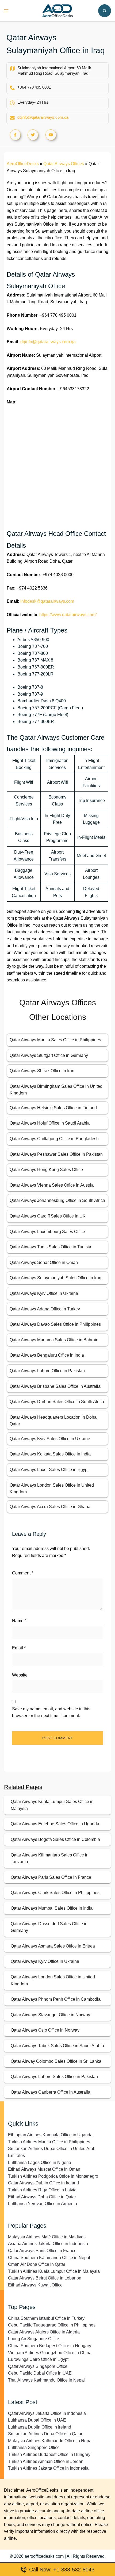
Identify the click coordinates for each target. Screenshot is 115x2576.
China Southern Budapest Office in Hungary (50, 2346)
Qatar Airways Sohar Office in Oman (44, 1262)
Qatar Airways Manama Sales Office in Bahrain (54, 1340)
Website (20, 1675)
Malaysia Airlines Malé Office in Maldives (47, 2237)
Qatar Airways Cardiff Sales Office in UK (48, 1216)
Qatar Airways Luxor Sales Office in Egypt (49, 1470)
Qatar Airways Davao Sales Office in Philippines (55, 1324)
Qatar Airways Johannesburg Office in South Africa (57, 1200)
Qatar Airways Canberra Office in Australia (51, 2092)
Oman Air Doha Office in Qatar (37, 2264)
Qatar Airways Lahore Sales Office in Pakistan (54, 2077)
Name (19, 1621)
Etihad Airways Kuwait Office (35, 2285)
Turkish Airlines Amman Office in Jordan (46, 2461)
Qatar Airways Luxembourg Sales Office (47, 1232)
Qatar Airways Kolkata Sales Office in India (50, 1454)
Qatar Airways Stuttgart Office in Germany (49, 1055)
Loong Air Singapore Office (34, 2339)
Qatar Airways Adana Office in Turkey (45, 1309)
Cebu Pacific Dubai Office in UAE (40, 2373)
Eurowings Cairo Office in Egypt (38, 2359)
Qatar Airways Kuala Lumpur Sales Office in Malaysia (52, 1805)
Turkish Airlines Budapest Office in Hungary (49, 2454)
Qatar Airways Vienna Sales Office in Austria (52, 1185)
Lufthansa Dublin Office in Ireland (40, 2427)
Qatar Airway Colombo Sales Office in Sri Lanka (56, 2061)
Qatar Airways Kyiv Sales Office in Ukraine (50, 1439)
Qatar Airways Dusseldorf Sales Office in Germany (49, 1927)
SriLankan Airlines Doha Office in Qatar (45, 2434)
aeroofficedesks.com (44, 2556)
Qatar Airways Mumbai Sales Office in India (52, 1908)
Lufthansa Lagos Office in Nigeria (40, 2163)
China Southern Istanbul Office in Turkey (46, 2318)
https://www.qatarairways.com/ (68, 615)
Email (19, 1648)
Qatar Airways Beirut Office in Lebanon (45, 2278)
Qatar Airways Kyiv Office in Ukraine (44, 1293)
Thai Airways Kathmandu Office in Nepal (46, 2380)
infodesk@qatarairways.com (47, 601)
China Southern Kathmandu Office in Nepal (49, 2258)
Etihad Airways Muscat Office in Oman (44, 2169)
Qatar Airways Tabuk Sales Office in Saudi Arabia (57, 2046)
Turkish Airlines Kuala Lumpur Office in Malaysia (54, 2271)
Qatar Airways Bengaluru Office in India (47, 1355)
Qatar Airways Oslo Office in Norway (45, 2030)
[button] (105, 11)
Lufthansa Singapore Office (34, 2447)
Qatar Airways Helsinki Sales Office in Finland (53, 1108)
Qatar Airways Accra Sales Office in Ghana (50, 1507)
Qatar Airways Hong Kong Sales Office (46, 1170)
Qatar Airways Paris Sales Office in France (51, 1877)
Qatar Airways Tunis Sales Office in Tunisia (50, 1247)
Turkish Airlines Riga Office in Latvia (42, 2190)
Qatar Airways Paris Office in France (42, 2251)
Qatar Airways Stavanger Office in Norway (50, 2015)
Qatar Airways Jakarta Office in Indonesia (47, 2413)
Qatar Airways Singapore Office (38, 2366)
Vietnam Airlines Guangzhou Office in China (50, 2353)
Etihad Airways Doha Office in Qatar (42, 2197)
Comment (23, 1573)
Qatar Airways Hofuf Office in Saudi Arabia (50, 1123)
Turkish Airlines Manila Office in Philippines (49, 2142)
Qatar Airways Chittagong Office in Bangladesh (54, 1139)
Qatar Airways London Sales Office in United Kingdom (53, 1980)
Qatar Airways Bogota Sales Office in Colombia (55, 1839)
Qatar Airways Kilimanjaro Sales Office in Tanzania (50, 1858)
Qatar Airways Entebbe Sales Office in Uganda (55, 1824)
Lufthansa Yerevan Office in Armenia (43, 2204)
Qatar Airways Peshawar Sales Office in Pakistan (56, 1154)
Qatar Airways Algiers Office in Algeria (44, 2332)
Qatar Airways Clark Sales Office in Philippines (55, 1893)
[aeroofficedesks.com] (58, 10)
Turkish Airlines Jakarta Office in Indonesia (48, 2468)
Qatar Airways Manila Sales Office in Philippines (55, 1040)
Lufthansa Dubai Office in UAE (37, 2420)
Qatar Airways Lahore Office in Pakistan (47, 1371)
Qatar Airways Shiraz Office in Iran (42, 1071)
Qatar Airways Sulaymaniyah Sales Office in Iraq (55, 1278)
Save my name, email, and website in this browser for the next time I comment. (51, 1712)
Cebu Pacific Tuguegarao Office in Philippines (52, 2325)
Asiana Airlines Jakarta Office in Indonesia (48, 2244)
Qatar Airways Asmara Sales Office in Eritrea (53, 1946)
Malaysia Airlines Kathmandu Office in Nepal (50, 2441)
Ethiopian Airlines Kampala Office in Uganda (50, 2135)
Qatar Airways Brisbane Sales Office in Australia (55, 1386)
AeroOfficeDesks (23, 164)
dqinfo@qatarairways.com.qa (43, 117)
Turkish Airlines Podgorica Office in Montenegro (53, 2176)
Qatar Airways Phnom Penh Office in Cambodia (56, 1999)
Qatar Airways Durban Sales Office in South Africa (57, 1402)
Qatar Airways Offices (64, 164)
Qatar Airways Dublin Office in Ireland (43, 2183)
